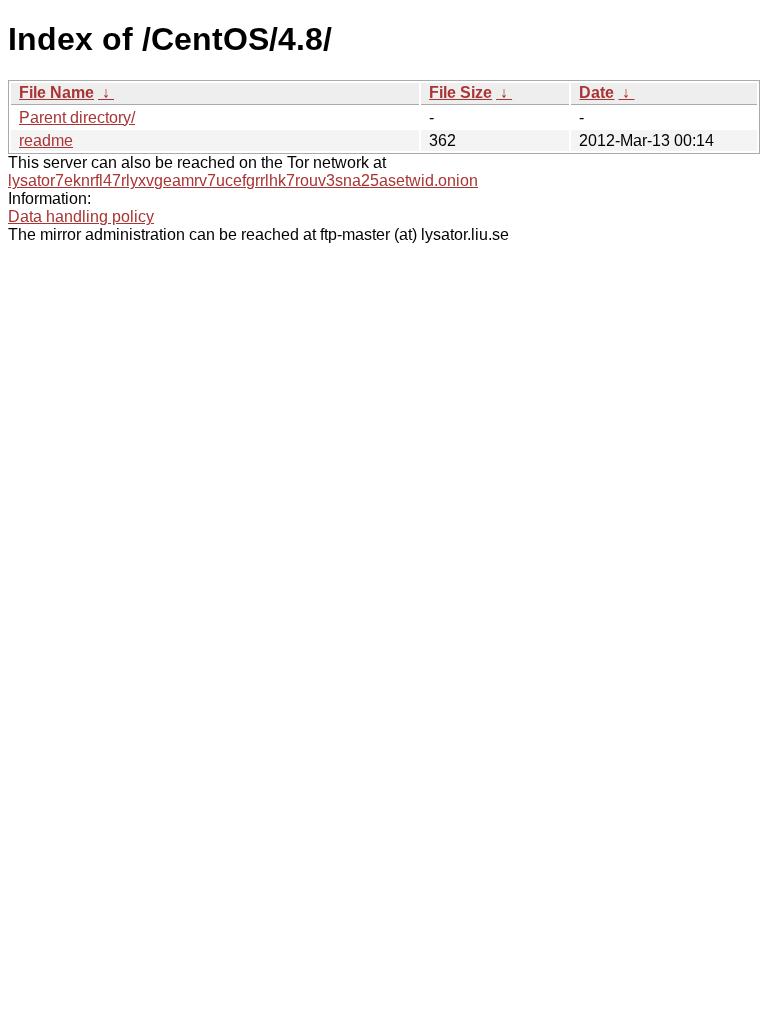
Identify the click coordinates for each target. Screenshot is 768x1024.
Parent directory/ (77, 117)
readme (46, 140)
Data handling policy (81, 216)
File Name (56, 92)
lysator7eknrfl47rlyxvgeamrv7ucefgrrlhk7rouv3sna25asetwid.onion (243, 180)
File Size (460, 92)
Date (596, 92)
